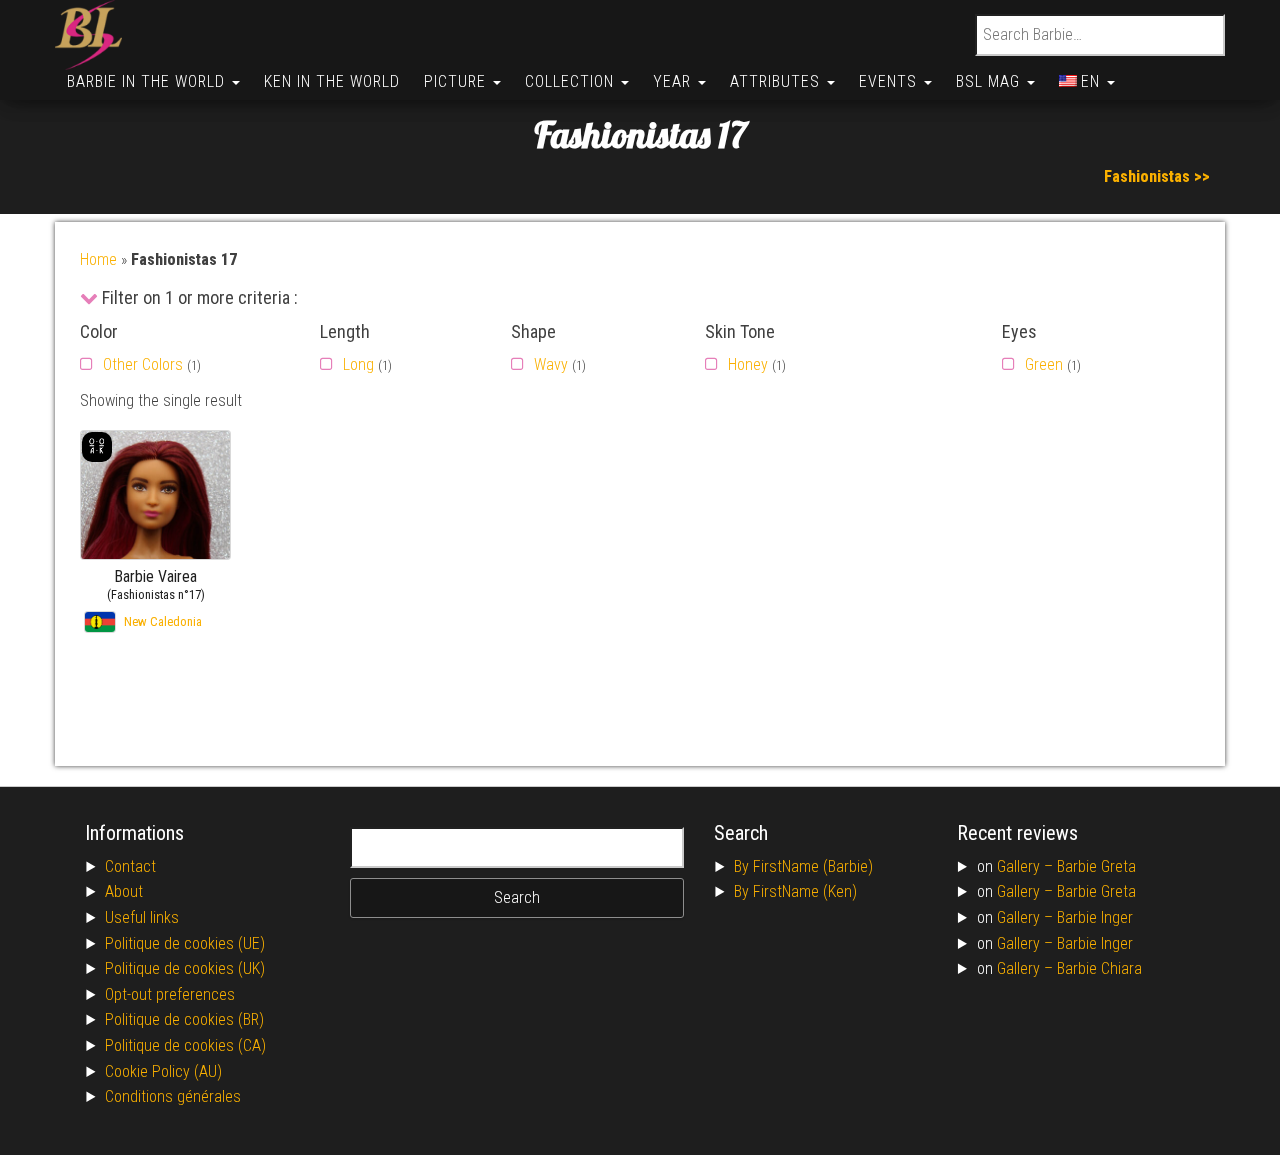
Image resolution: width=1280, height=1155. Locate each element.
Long (358, 364)
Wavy (551, 364)
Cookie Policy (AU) (163, 1071)
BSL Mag (990, 81)
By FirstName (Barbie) (803, 866)
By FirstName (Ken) (795, 891)
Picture (457, 81)
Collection (572, 81)
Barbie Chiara (1099, 968)
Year (674, 81)
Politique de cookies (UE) (185, 943)
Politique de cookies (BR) (184, 1019)
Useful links (142, 917)
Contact (130, 866)
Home (98, 259)
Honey (748, 364)
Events (890, 81)
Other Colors (143, 364)
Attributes (777, 81)
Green (1044, 364)
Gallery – (1027, 866)
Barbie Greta (1096, 866)
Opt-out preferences (170, 994)
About (124, 891)
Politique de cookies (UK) (185, 968)
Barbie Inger (1095, 917)
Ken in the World (332, 81)
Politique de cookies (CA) (185, 1045)
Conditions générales (173, 1096)
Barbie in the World (148, 81)
